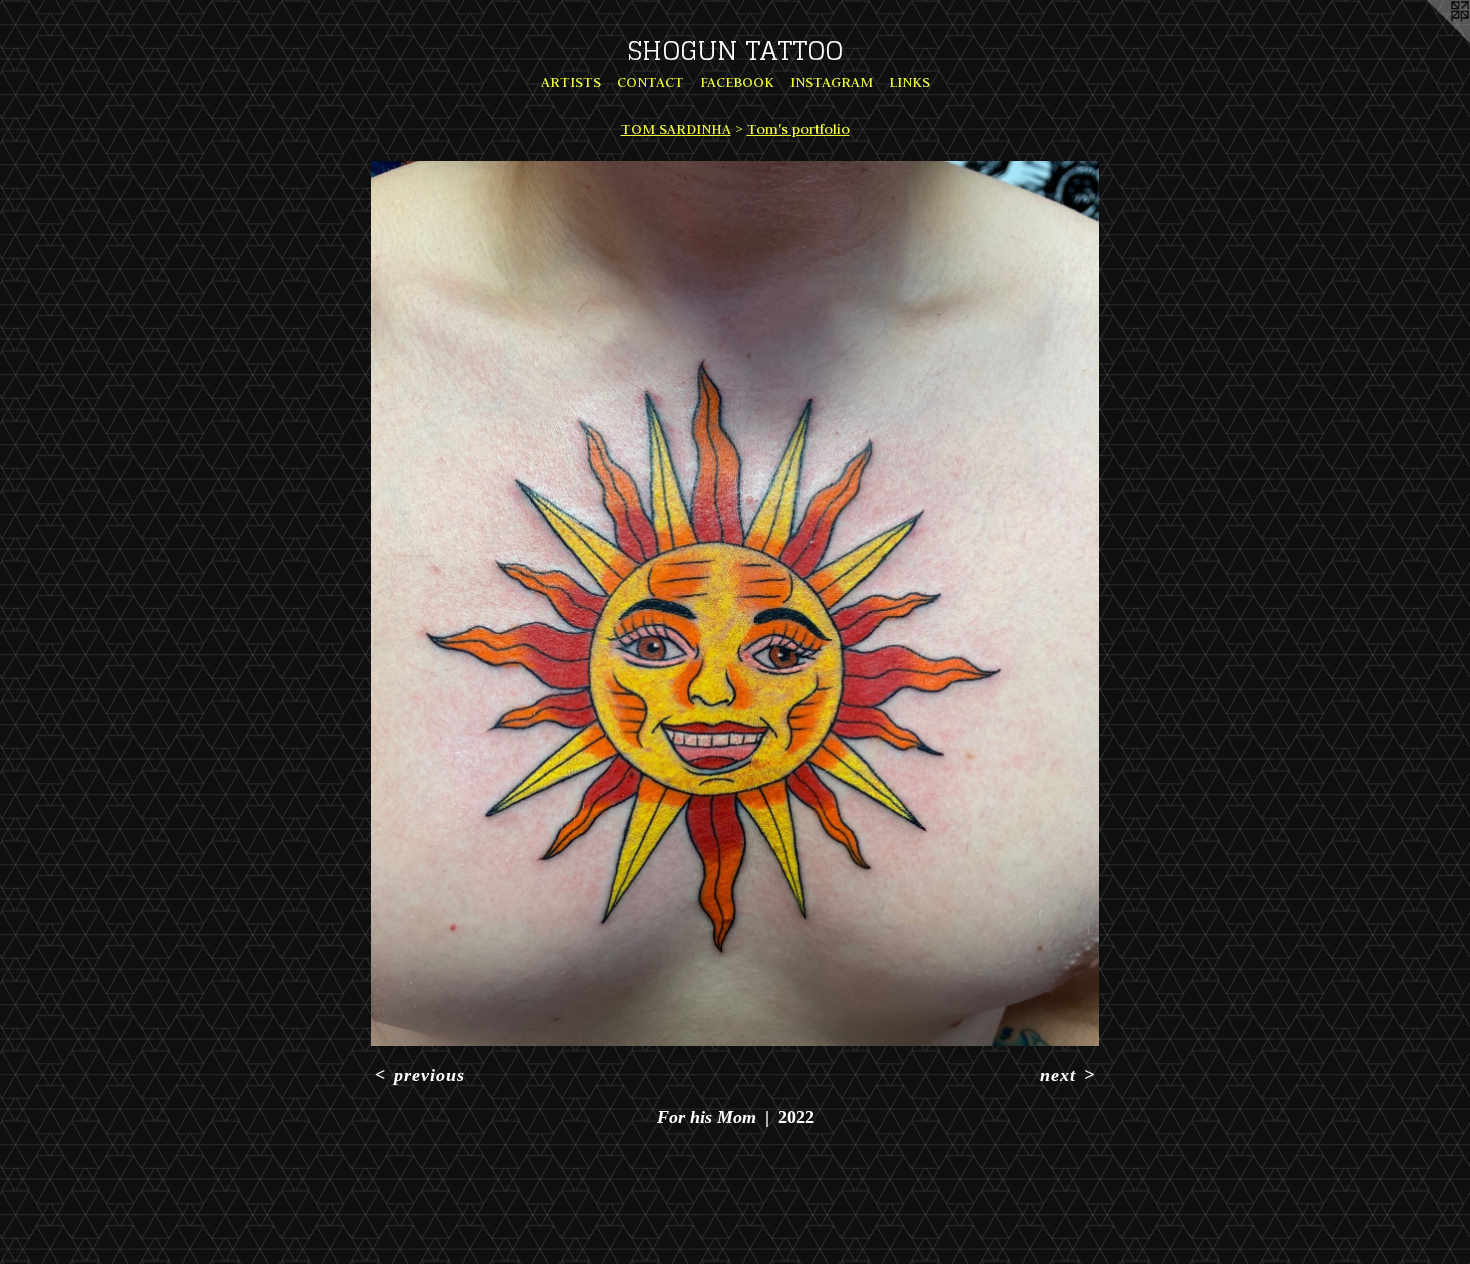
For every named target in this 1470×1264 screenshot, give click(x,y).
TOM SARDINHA (676, 129)
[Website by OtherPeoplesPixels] (1430, 40)
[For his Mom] (735, 603)
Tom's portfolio (798, 129)
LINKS (909, 82)
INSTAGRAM (831, 82)
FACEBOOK (737, 82)
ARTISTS (571, 82)
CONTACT (650, 82)
